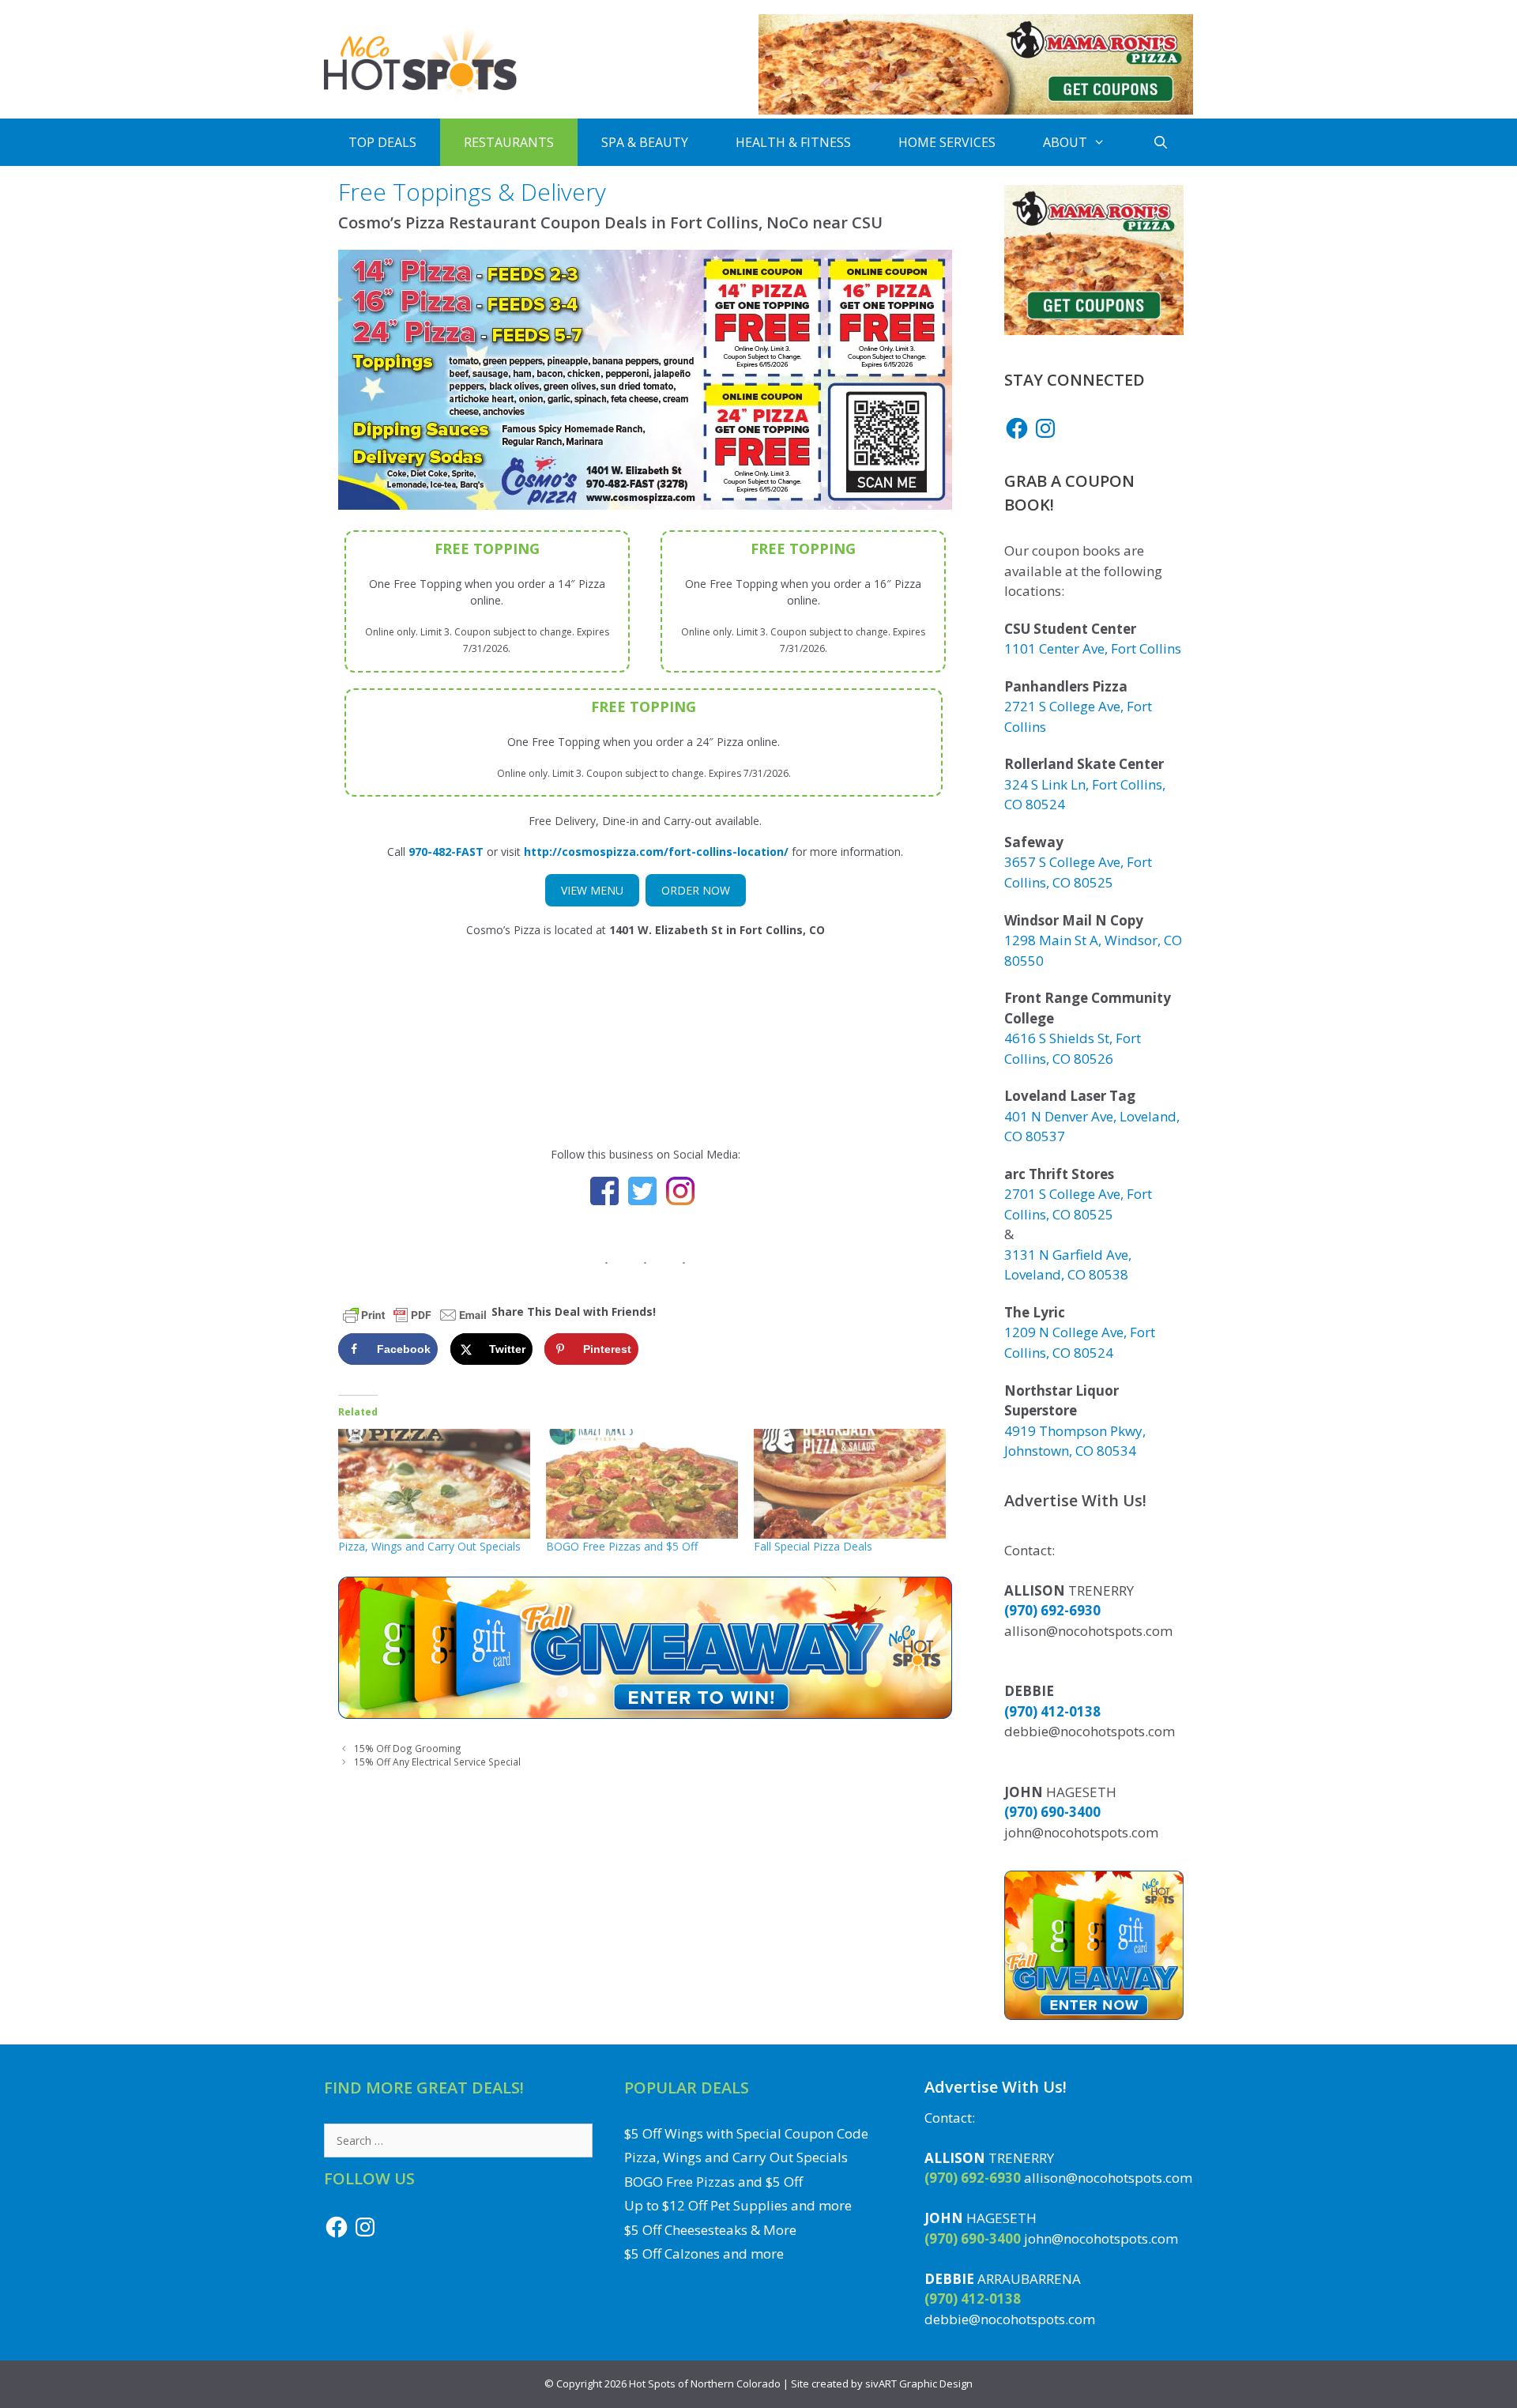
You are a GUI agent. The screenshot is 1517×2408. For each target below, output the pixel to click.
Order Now (696, 890)
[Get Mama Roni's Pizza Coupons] (976, 110)
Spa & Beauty (645, 142)
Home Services (947, 142)
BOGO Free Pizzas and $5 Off (622, 1546)
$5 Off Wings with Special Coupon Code (746, 2133)
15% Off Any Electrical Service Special (437, 1762)
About (1065, 142)
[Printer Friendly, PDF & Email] (415, 1314)
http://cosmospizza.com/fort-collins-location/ (656, 852)
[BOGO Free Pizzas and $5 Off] (642, 1484)
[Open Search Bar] (1161, 142)
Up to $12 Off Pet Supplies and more (738, 2205)
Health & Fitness (793, 142)
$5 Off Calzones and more (704, 2253)
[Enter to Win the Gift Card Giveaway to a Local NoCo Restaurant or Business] (645, 1715)
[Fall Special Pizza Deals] (850, 1484)
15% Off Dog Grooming (408, 1748)
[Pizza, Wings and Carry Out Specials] (434, 1484)
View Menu (592, 890)
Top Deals (382, 142)
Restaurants (509, 142)
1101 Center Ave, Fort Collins (1093, 648)
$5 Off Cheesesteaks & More (710, 2230)
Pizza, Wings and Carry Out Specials (429, 1546)
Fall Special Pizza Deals (813, 1546)
